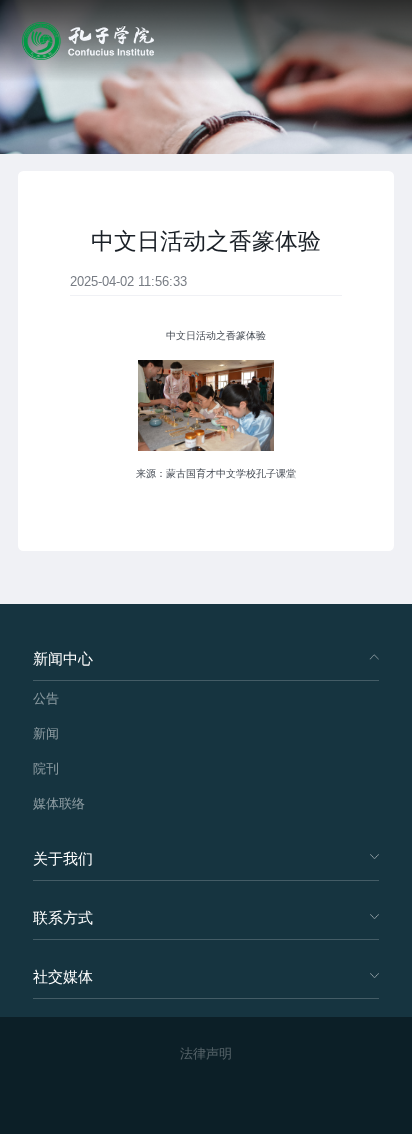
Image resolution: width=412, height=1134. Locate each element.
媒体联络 (59, 803)
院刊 (46, 768)
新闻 (46, 733)
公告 (46, 698)
